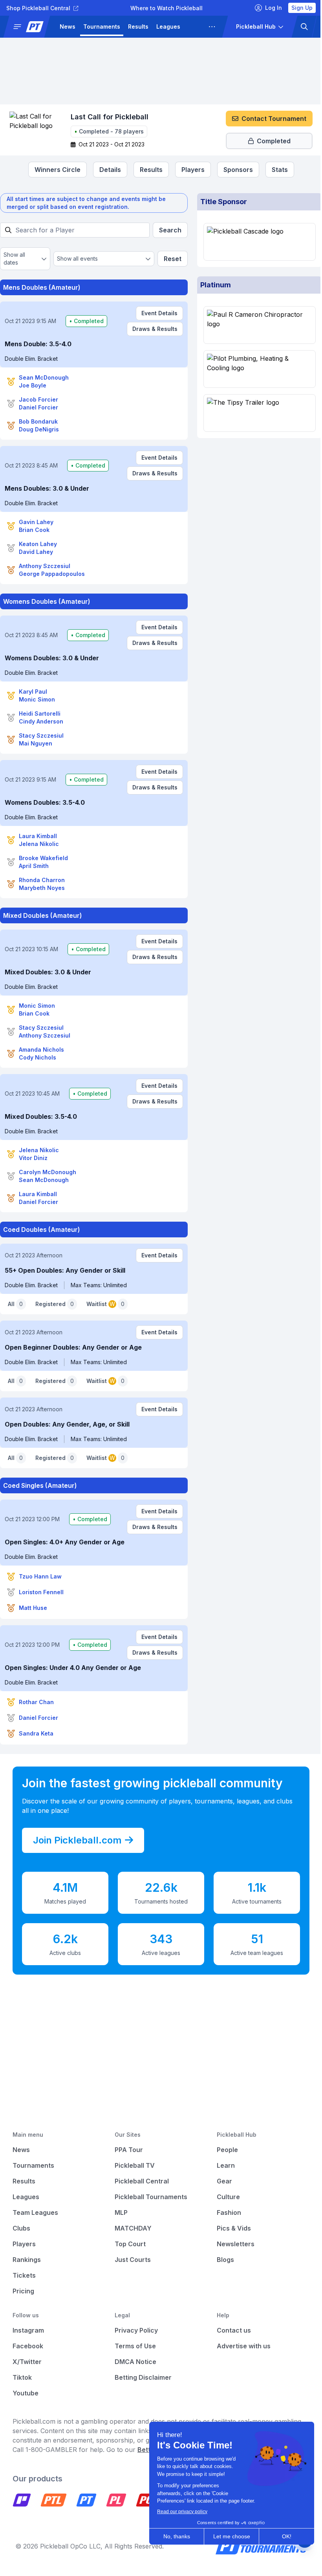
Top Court (128, 2244)
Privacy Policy (134, 2330)
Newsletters (232, 2244)
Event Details (156, 313)
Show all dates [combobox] (14, 259)
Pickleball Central (140, 2181)
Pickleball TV (133, 2165)
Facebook (28, 2346)
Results (138, 26)
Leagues (168, 26)
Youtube (26, 2393)
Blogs (221, 2260)
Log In (268, 8)
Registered (55, 1304)
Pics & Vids (230, 2228)
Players (190, 170)
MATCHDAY (131, 2228)
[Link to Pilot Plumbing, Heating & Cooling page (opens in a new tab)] (255, 369)
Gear (220, 2181)
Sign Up (296, 8)
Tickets (24, 2275)
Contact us (230, 2330)
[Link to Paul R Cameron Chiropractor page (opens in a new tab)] (255, 325)
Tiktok (22, 2377)
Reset (169, 259)
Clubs (21, 2228)
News (68, 26)
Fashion (225, 2212)
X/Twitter (27, 2362)
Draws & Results (151, 329)
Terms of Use (133, 2346)
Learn (222, 2165)
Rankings (27, 2260)
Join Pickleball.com (77, 1840)
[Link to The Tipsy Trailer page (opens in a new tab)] (255, 413)
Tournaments (102, 26)
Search (167, 230)
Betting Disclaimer (141, 2377)
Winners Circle (54, 170)
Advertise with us (240, 2346)
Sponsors (235, 170)
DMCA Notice (134, 2362)
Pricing (23, 2291)
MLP (119, 2212)
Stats (277, 170)
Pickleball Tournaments (149, 2197)
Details (107, 170)
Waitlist (105, 1304)
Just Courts (131, 2260)
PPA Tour (127, 2150)
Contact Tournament (268, 119)
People (223, 2150)
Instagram (28, 2330)
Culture (224, 2197)
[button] (30, 27)
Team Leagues (35, 2212)
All (15, 1304)
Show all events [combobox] (76, 259)
